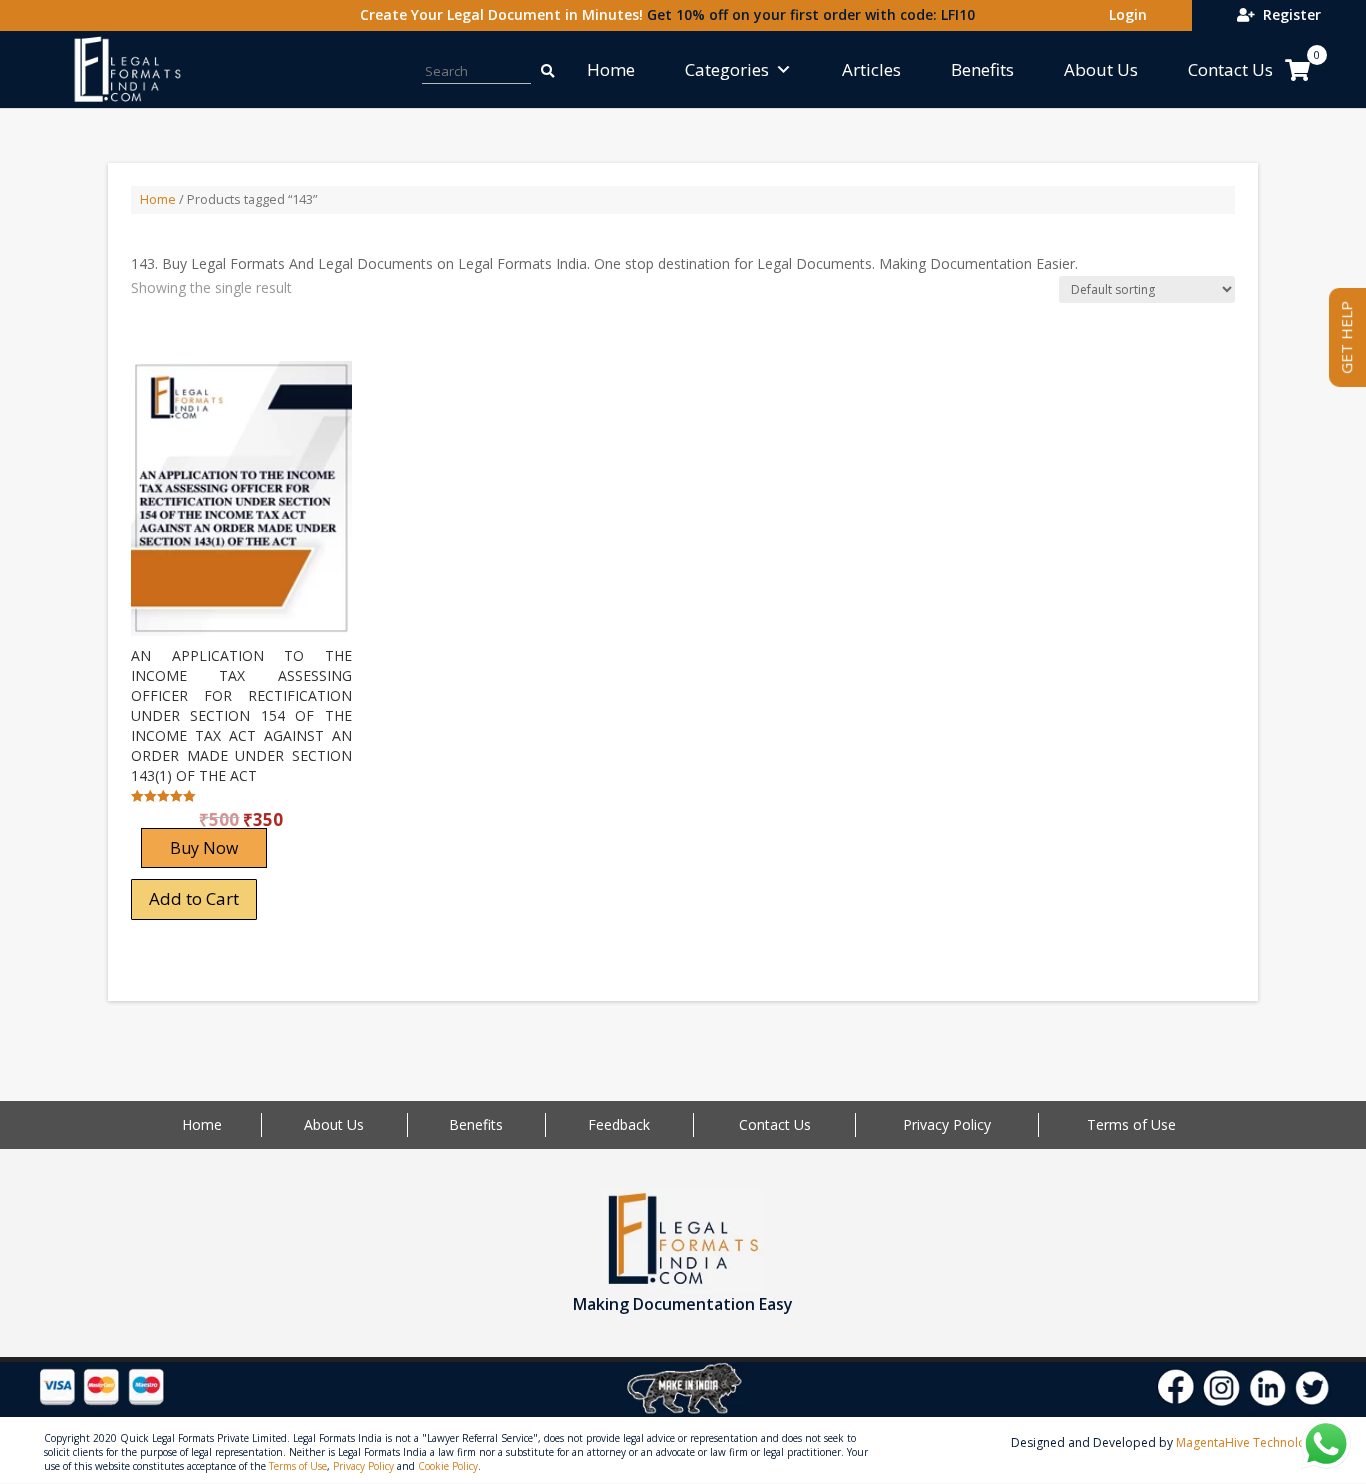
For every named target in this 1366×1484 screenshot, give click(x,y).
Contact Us (1230, 69)
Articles (871, 69)
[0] (1297, 70)
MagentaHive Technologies (1252, 1442)
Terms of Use (1131, 1124)
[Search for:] (537, 69)
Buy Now (204, 848)
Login (1124, 14)
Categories (727, 69)
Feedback (619, 1124)
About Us (1101, 69)
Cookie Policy (448, 1466)
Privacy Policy (947, 1124)
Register (1288, 14)
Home (611, 69)
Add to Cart (194, 898)
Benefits (982, 69)
